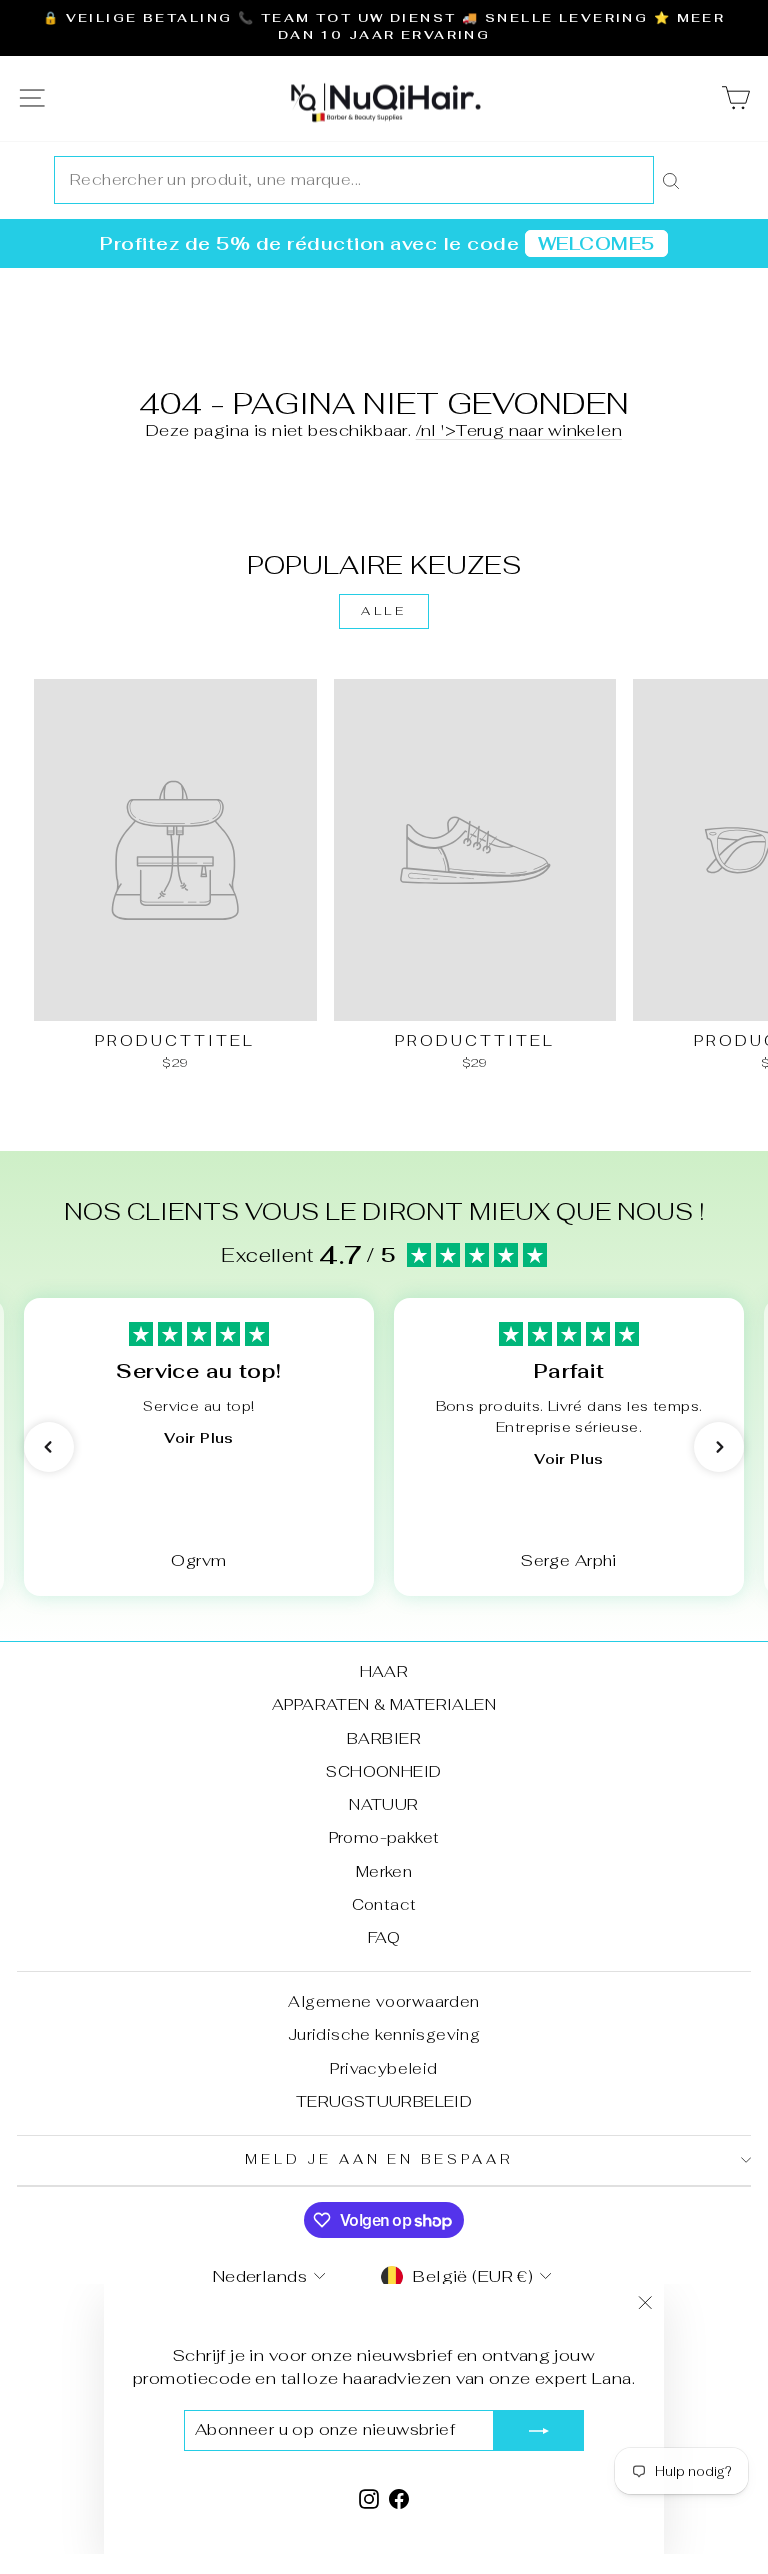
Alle (383, 611)
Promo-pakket (384, 1837)
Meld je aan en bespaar (379, 2159)
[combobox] (354, 180)
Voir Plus (198, 1438)
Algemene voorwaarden (383, 2001)
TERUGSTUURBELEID (384, 2101)
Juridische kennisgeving (384, 2034)
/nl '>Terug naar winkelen (519, 430)
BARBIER (384, 1738)
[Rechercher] (671, 180)
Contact (384, 1904)
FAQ (384, 1937)
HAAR (384, 1671)
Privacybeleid (383, 2068)
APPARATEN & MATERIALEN (384, 1704)
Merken (384, 1871)
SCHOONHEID (383, 1771)
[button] (49, 1447)
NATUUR (383, 1804)
